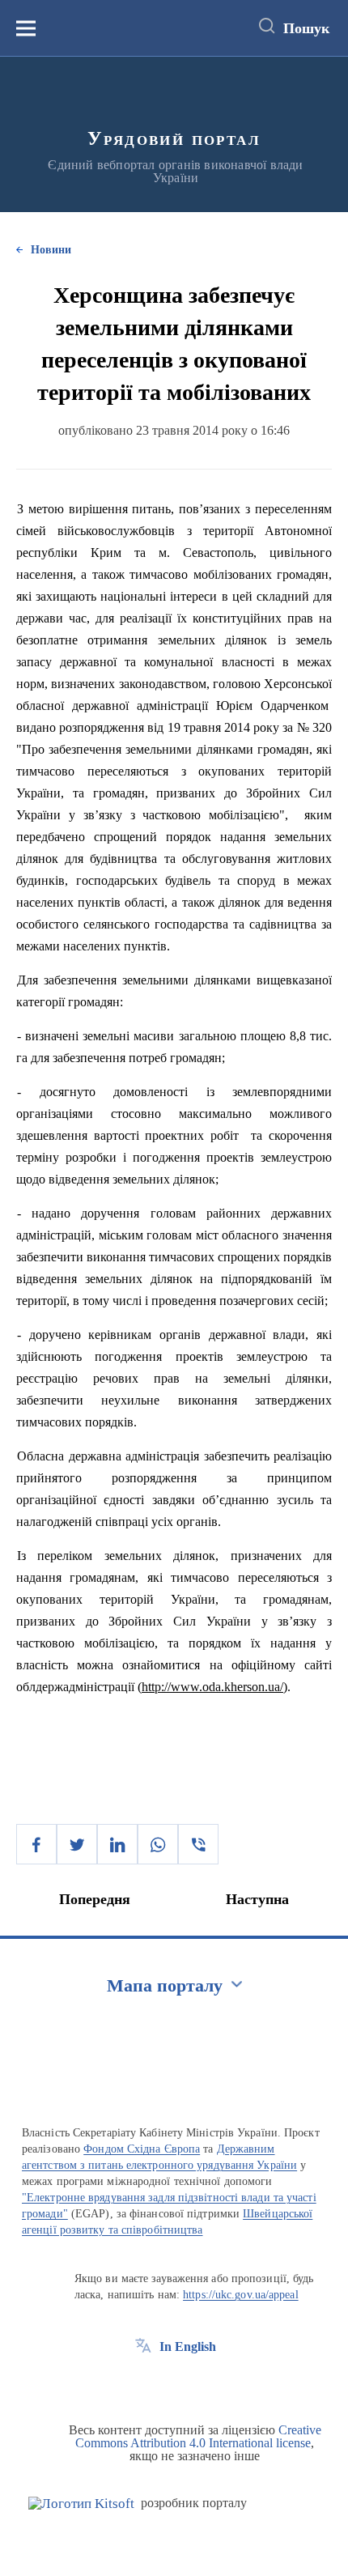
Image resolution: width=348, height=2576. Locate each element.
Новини (51, 250)
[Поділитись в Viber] (198, 1844)
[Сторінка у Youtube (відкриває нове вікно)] (203, 2383)
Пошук (306, 28)
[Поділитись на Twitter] (77, 1844)
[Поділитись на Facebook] (36, 1844)
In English (188, 2346)
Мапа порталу (165, 1985)
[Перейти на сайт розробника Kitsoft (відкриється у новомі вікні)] (81, 2504)
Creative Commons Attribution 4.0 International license (198, 2436)
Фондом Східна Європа (142, 2149)
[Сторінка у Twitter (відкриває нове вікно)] (173, 2383)
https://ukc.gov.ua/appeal (241, 2295)
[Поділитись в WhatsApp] (158, 1844)
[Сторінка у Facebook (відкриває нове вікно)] (143, 2383)
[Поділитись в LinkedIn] (117, 1844)
